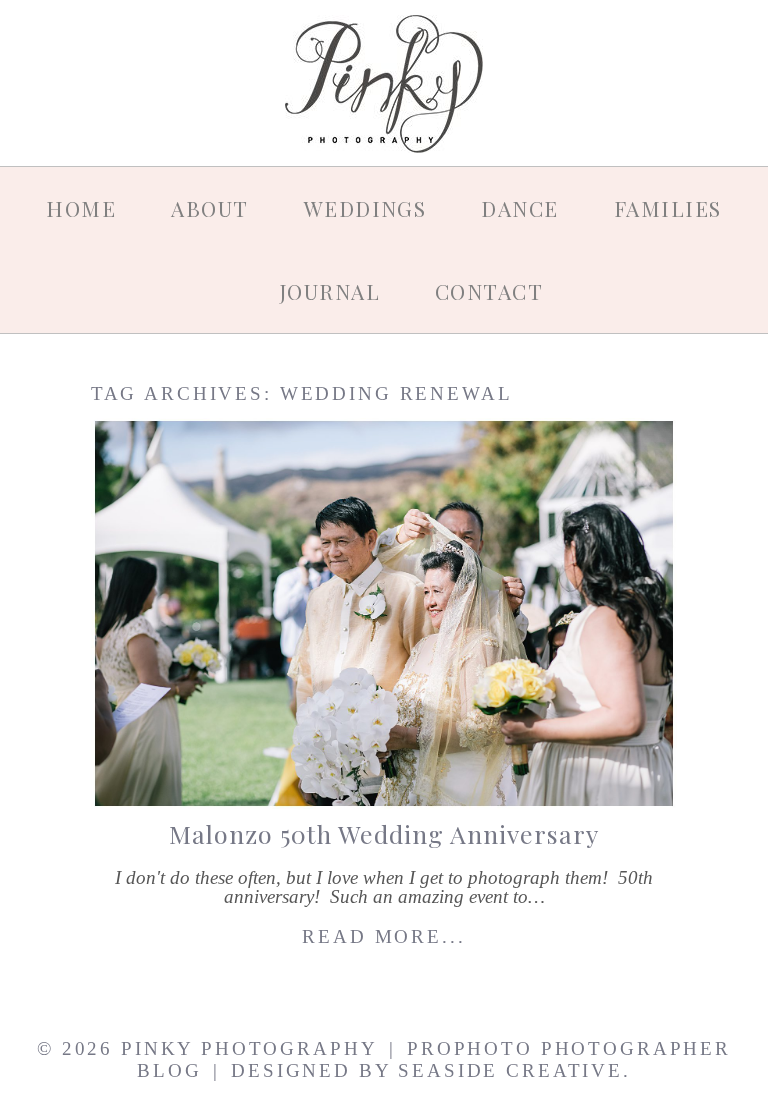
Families (668, 208)
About (209, 208)
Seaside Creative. (514, 1070)
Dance (519, 208)
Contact (489, 291)
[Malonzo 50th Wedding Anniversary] (384, 613)
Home (81, 208)
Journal (330, 291)
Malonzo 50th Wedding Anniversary (384, 833)
